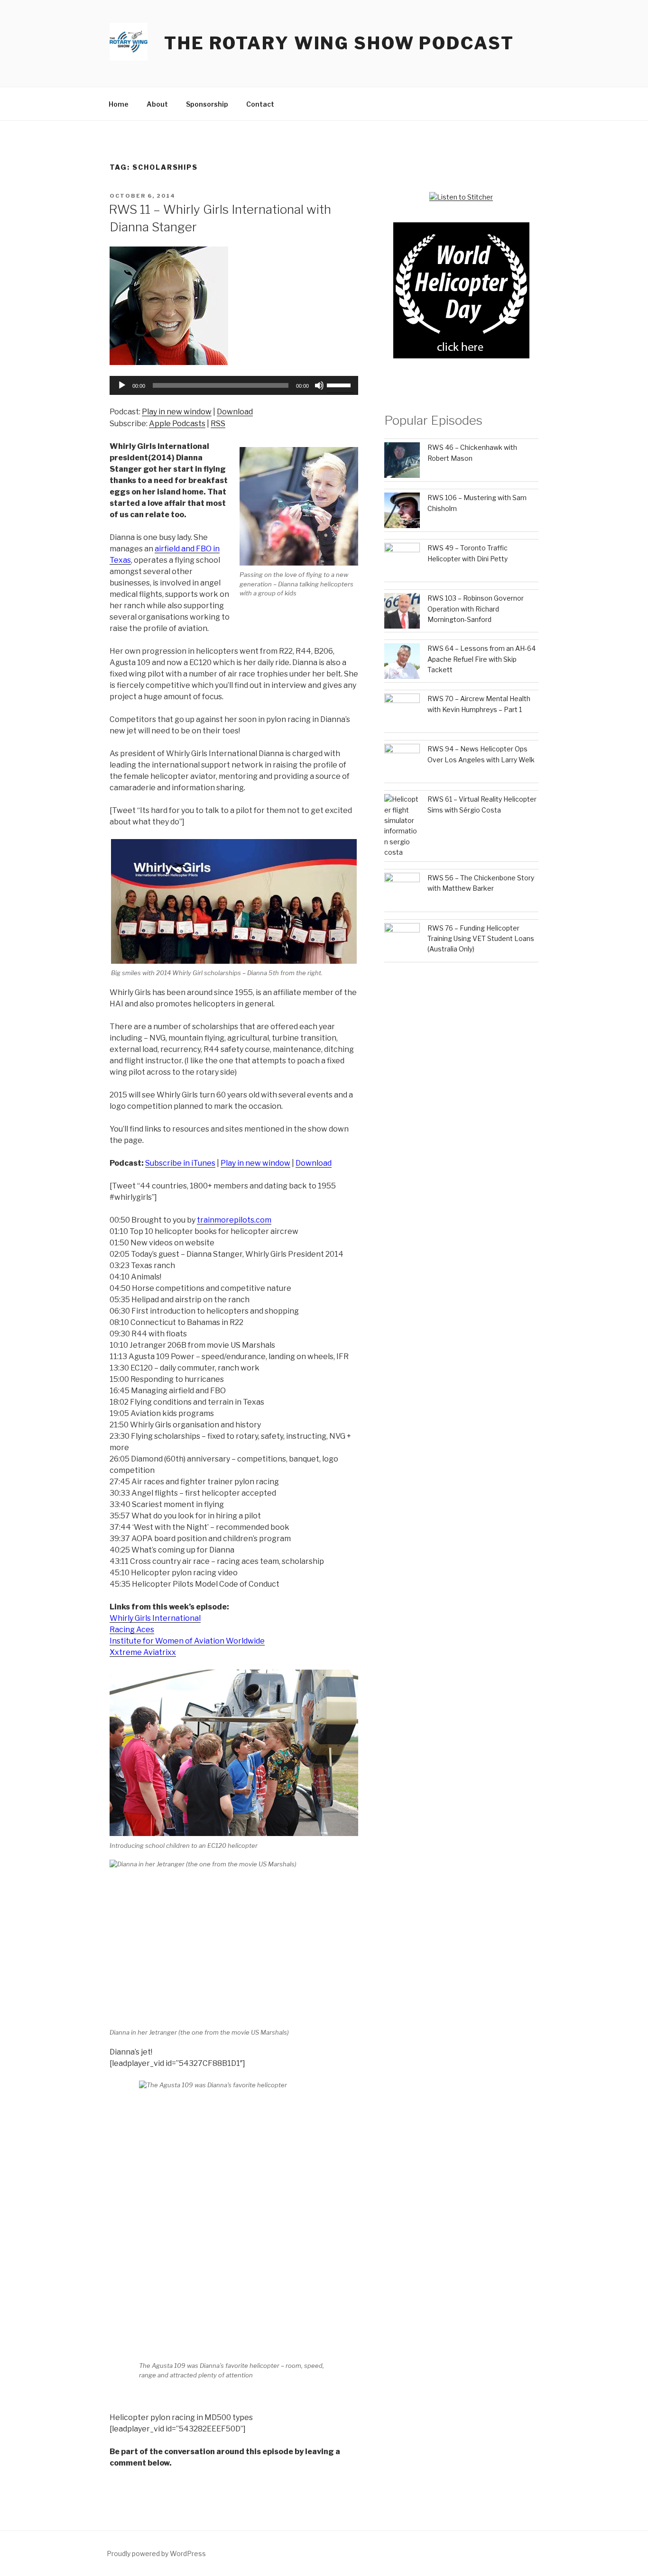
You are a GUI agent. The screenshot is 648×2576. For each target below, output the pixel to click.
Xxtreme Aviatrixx (143, 1652)
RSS (218, 424)
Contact (260, 104)
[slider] (340, 384)
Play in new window (177, 412)
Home (119, 104)
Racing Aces (132, 1630)
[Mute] (319, 385)
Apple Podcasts (177, 424)
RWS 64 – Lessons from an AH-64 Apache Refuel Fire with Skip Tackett (481, 659)
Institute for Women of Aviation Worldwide (187, 1641)
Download (235, 412)
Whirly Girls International (155, 1618)
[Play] (122, 385)
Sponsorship (207, 104)
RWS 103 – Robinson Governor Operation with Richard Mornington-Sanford (476, 609)
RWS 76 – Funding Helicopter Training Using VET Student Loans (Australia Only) (481, 939)
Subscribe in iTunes (180, 1163)
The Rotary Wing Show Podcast (339, 43)
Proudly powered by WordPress (156, 2553)
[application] (234, 385)
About (157, 104)
